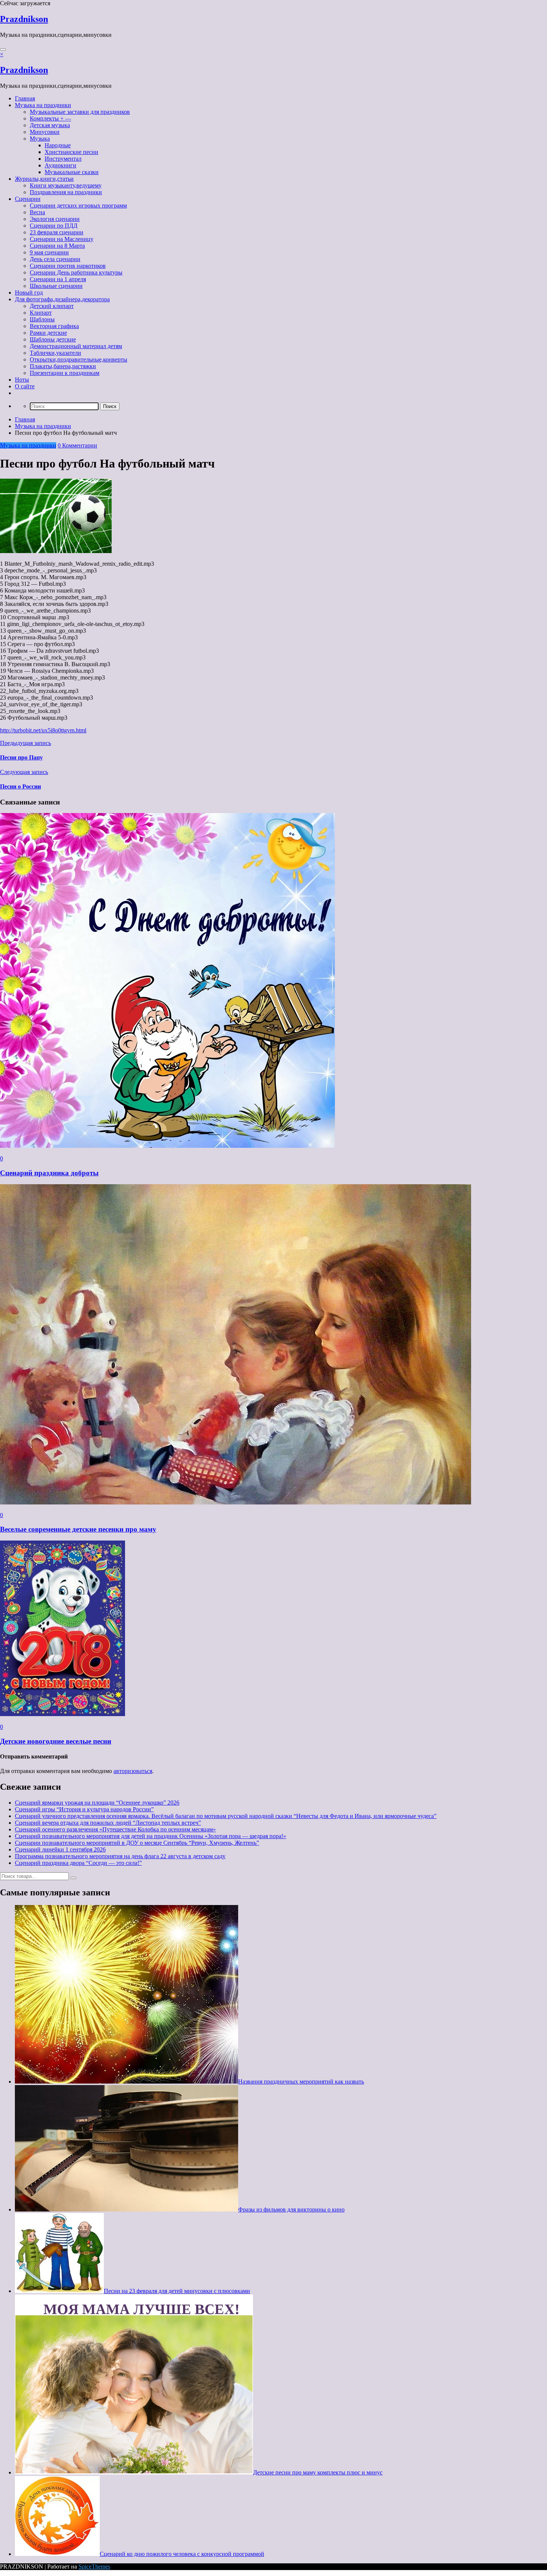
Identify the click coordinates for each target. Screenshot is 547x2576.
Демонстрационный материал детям (76, 346)
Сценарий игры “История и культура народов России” (84, 1809)
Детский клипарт (52, 306)
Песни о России (20, 786)
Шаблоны (42, 319)
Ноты (22, 380)
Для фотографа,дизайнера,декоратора (62, 299)
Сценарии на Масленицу (62, 239)
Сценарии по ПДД (54, 226)
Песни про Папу (21, 757)
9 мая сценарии (49, 252)
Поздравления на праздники (66, 192)
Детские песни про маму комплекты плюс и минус (318, 2472)
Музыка (40, 139)
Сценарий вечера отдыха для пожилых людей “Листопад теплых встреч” (108, 1823)
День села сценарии (55, 259)
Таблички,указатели (55, 353)
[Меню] (3, 49)
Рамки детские (48, 333)
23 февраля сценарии (57, 232)
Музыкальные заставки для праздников (80, 112)
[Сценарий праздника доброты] (167, 1146)
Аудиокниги (60, 165)
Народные (58, 145)
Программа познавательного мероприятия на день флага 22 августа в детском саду (120, 1856)
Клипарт (41, 313)
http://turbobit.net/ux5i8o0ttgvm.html (43, 730)
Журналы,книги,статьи (44, 179)
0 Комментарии (77, 445)
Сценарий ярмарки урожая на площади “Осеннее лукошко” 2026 (97, 1803)
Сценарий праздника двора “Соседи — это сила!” (78, 1863)
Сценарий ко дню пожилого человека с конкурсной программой (182, 2554)
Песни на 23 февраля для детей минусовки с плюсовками (177, 2291)
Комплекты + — (50, 118)
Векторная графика (54, 326)
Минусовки (45, 132)
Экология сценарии (55, 219)
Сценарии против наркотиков (68, 266)
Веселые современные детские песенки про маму (78, 1529)
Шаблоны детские (53, 339)
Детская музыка (50, 125)
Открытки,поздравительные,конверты (79, 359)
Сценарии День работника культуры (76, 272)
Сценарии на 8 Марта (57, 246)
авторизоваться (133, 1771)
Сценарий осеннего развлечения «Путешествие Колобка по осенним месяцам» (115, 1829)
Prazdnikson (24, 19)
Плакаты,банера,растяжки (63, 366)
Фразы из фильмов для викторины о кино (291, 2209)
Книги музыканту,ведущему (66, 185)
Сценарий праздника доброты (49, 1173)
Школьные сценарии (56, 286)
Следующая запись (24, 772)
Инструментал (63, 159)
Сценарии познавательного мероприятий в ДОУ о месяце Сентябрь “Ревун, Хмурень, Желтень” (137, 1843)
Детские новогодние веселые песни (56, 1741)
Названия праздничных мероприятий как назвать (301, 2082)
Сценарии (28, 199)
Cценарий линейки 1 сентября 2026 (60, 1849)
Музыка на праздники (43, 105)
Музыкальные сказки (72, 172)
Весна (37, 212)
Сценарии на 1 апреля (58, 279)
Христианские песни (71, 152)
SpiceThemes (94, 2567)
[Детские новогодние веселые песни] (63, 1714)
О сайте (25, 386)
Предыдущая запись (25, 743)
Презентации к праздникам (65, 373)
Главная (25, 98)
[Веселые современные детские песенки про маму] (236, 1502)
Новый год (29, 293)
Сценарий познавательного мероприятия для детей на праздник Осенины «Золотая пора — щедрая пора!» (151, 1836)
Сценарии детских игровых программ (78, 205)
